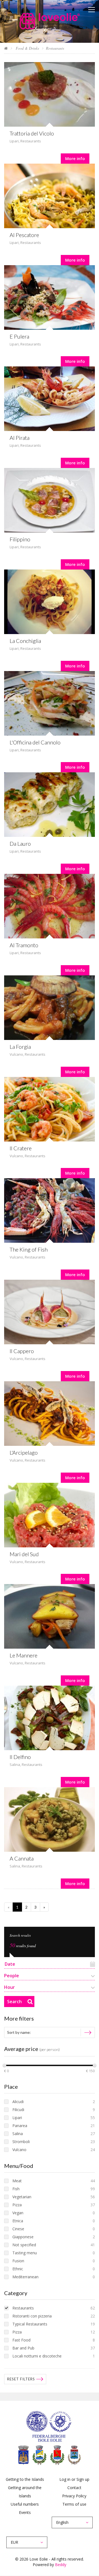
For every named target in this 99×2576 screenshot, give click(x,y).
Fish (16, 2189)
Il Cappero (22, 1351)
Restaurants (31, 141)
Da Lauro (20, 843)
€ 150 (90, 2071)
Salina (15, 1765)
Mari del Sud (24, 1554)
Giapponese (23, 2237)
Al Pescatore (24, 235)
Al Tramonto (24, 945)
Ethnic (18, 2269)
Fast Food (21, 2340)
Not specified (24, 2245)
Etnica (18, 2221)
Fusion (18, 2261)
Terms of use (74, 2504)
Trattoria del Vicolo (32, 133)
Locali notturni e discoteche (37, 2356)
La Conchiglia (25, 641)
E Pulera (19, 336)
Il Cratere (21, 1148)
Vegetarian (22, 2197)
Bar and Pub (23, 2348)
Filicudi (18, 2110)
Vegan (18, 2213)
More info (75, 158)
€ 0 (6, 2071)
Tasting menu (25, 2253)
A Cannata (22, 1858)
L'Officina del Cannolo (35, 742)
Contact (74, 2488)
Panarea (20, 2126)
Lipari (14, 141)
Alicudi (18, 2102)
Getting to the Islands (25, 2479)
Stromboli (21, 2142)
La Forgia (20, 1047)
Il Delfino (20, 1757)
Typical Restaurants (30, 2324)
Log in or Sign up (74, 2479)
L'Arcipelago (24, 1452)
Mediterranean (25, 2277)
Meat (17, 2181)
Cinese (18, 2229)
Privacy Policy (74, 2496)
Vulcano (16, 1054)
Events (25, 2512)
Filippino (20, 539)
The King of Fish (29, 1249)
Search (14, 2002)
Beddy (61, 2565)
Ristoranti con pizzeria (32, 2316)
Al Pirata (20, 438)
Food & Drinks (27, 48)
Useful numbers (25, 2504)
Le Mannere (24, 1655)
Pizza (17, 2205)
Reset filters (21, 2379)
